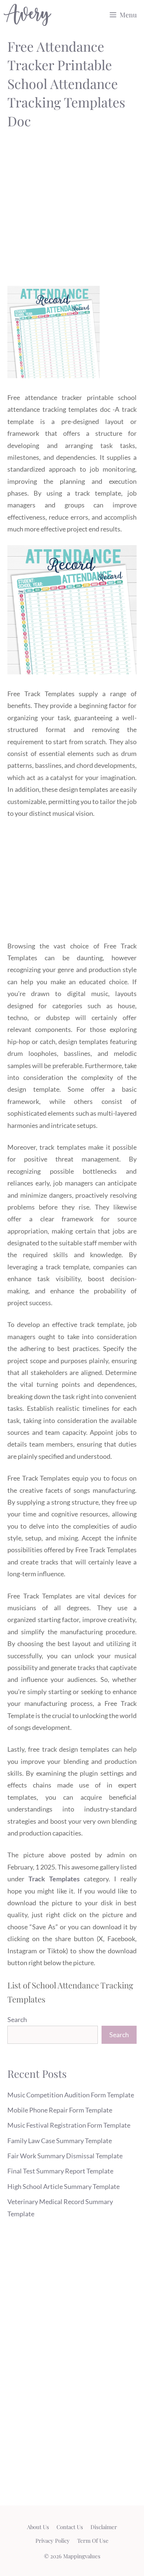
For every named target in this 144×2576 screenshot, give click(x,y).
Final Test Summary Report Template (60, 2171)
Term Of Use (93, 2541)
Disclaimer (104, 2527)
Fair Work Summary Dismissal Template (65, 2156)
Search (17, 2019)
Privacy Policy (53, 2541)
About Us (38, 2527)
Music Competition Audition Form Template (71, 2095)
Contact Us (70, 2527)
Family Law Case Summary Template (60, 2141)
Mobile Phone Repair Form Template (60, 2110)
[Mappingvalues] (28, 15)
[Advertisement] (72, 210)
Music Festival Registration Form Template (69, 2125)
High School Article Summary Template (64, 2186)
